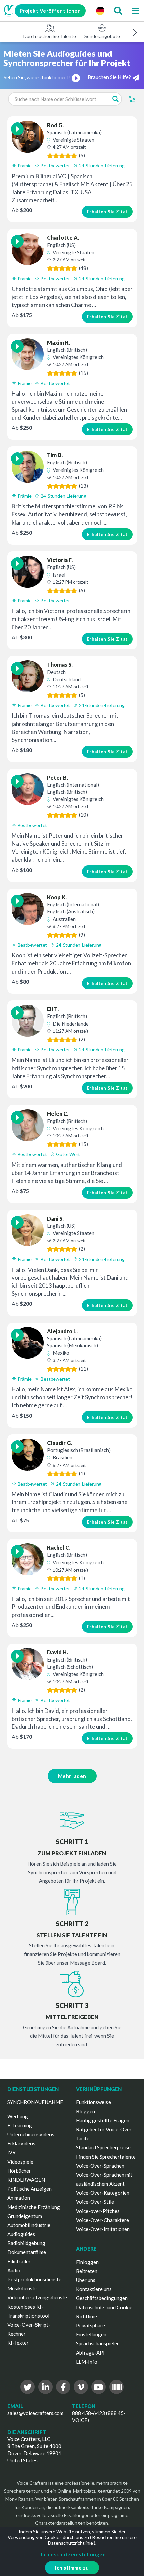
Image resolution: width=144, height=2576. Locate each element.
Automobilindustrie (29, 2225)
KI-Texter (18, 2343)
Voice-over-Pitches (98, 2211)
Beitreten (87, 2271)
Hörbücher (19, 2171)
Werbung (18, 2116)
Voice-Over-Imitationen (103, 2229)
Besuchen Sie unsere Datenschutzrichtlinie (92, 2540)
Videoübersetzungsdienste (37, 2297)
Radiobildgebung (26, 2243)
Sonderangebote (102, 36)
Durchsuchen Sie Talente (50, 36)
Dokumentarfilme (27, 2252)
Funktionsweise (93, 2102)
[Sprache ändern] (100, 11)
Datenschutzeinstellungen (72, 2554)
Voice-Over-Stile (95, 2202)
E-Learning (20, 2125)
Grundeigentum (25, 2216)
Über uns (86, 2280)
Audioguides (21, 2234)
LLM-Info (87, 2362)
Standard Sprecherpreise (103, 2147)
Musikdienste (22, 2288)
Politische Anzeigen (29, 2189)
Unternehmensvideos (31, 2134)
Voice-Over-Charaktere (102, 2220)
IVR (12, 2152)
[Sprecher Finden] (118, 11)
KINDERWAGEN (26, 2180)
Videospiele (20, 2162)
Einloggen (87, 2262)
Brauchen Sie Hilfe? (109, 77)
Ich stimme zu (72, 2568)
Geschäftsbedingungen (102, 2298)
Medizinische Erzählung (34, 2207)
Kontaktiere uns (94, 2289)
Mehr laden (72, 1776)
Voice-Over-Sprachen (100, 2166)
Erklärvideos (21, 2143)
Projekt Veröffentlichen (50, 11)
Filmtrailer (19, 2261)
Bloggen (86, 2111)
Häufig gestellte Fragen (103, 2120)
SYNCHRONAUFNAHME (35, 2102)
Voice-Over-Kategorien (103, 2193)
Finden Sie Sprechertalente (106, 2157)
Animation (19, 2198)
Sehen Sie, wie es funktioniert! (37, 77)
